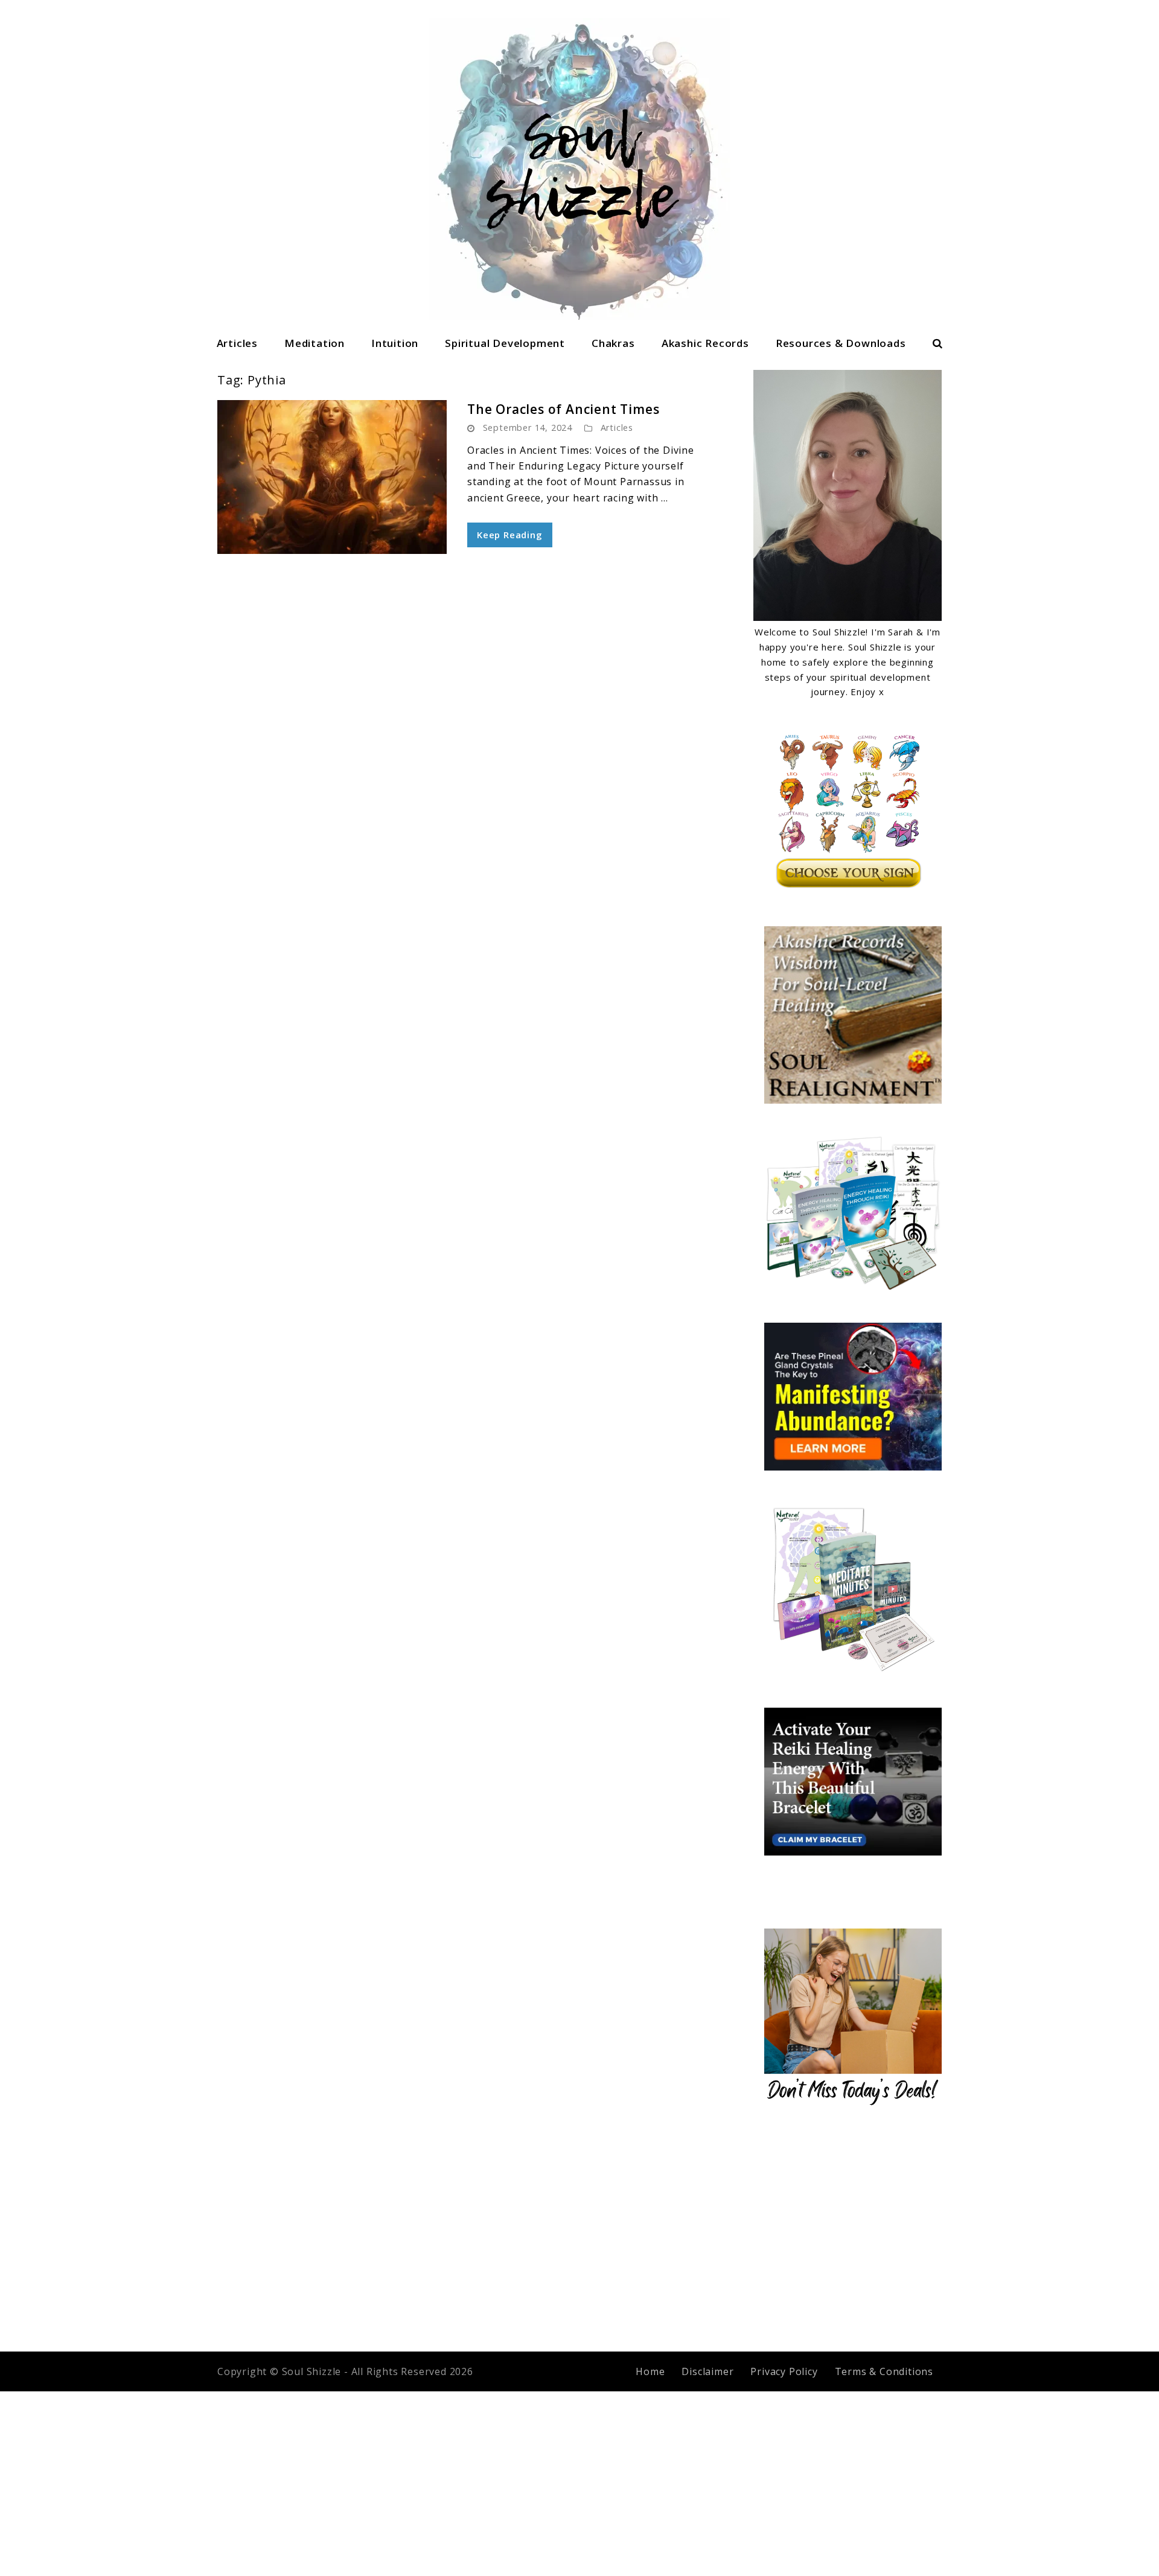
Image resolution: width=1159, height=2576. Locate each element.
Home (650, 2371)
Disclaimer (707, 2371)
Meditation (314, 343)
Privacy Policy (784, 2371)
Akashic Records (705, 343)
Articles (237, 343)
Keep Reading (510, 535)
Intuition (395, 343)
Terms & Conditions (884, 2371)
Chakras (613, 343)
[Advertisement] (579, 2230)
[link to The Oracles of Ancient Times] (332, 477)
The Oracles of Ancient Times (563, 409)
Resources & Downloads (841, 343)
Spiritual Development (505, 343)
